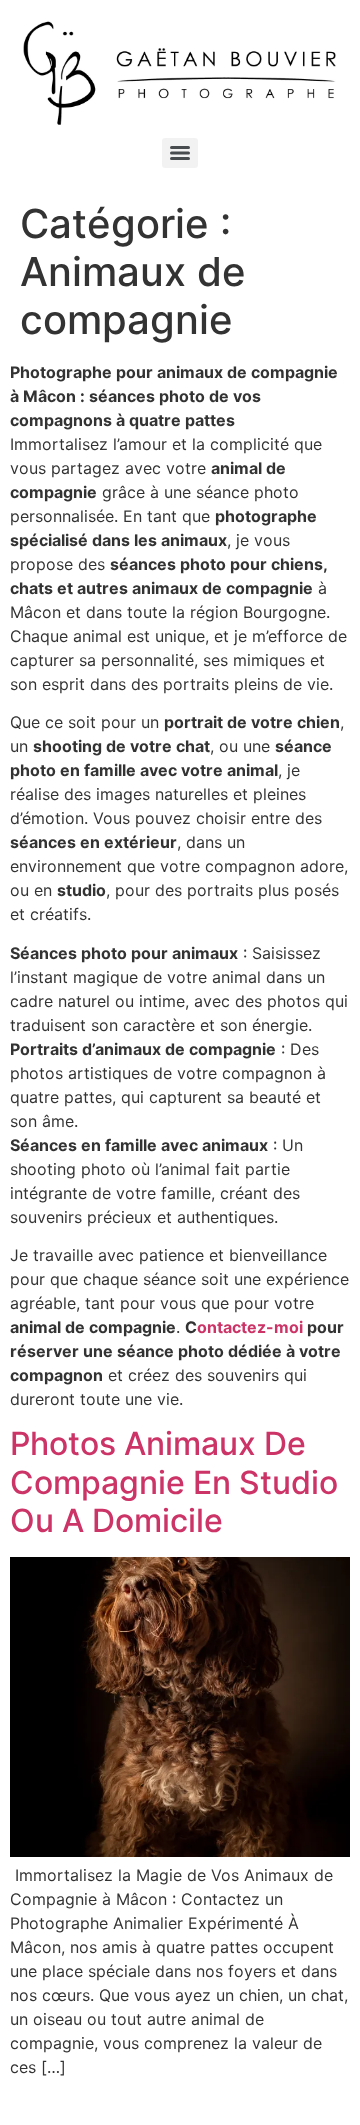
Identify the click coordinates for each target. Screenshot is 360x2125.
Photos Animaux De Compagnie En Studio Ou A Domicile (174, 1482)
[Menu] (180, 153)
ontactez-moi (250, 1327)
